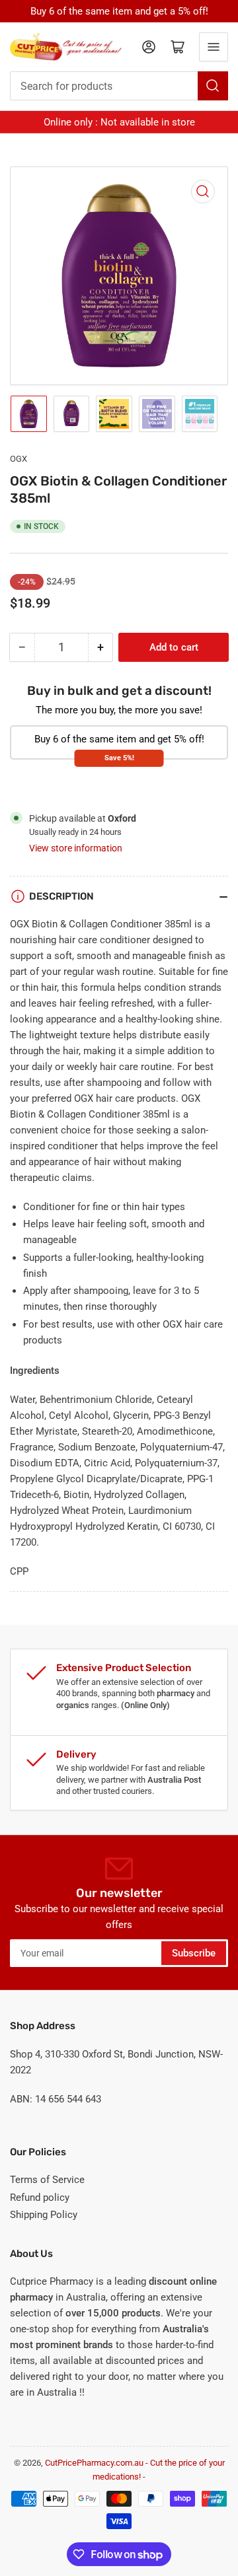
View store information (76, 848)
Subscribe (194, 1953)
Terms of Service (47, 2180)
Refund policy (40, 2198)
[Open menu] (214, 47)
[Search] (213, 86)
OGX (19, 459)
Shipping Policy (44, 2215)
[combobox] (119, 86)
